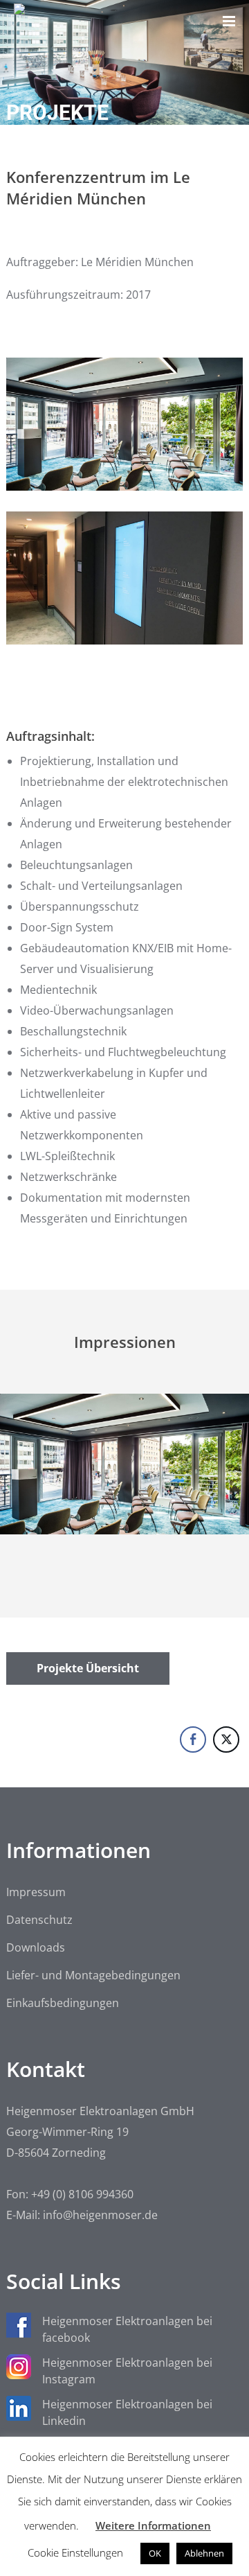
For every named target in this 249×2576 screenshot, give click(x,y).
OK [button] (155, 2553)
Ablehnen (204, 2553)
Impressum (36, 1892)
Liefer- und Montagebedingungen (93, 1975)
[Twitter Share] (226, 1740)
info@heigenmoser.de (100, 2215)
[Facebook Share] (193, 1740)
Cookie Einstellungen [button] (75, 2552)
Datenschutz (39, 1920)
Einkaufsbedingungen (63, 2003)
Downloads (36, 1947)
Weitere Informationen (153, 2525)
